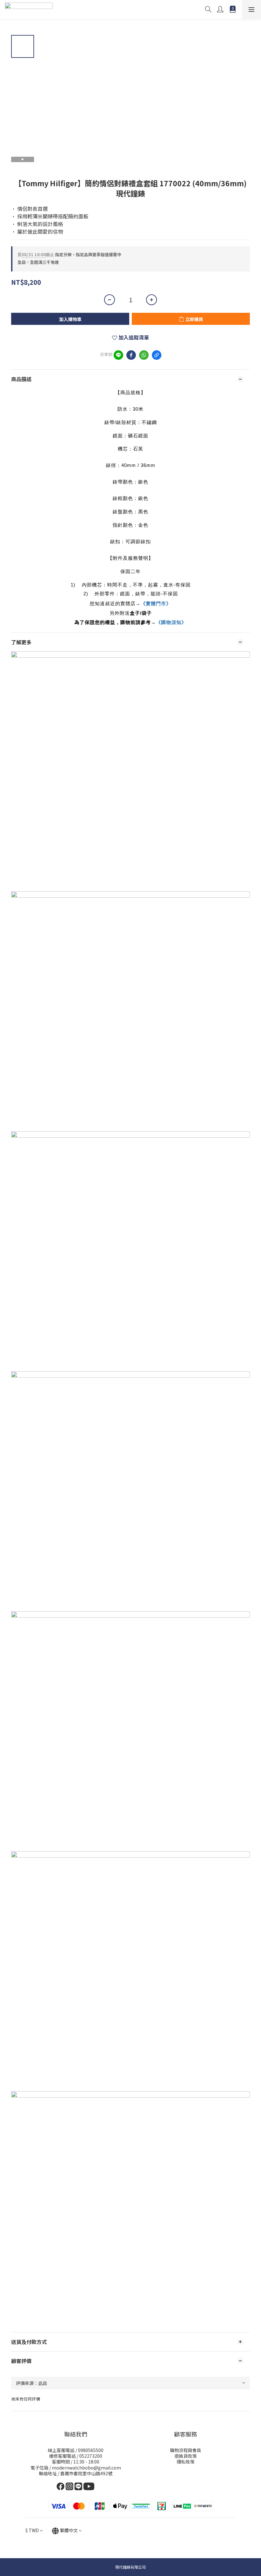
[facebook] (131, 355)
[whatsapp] (144, 355)
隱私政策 (186, 2462)
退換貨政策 (186, 2456)
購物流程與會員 (186, 2450)
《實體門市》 (156, 603)
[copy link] (157, 355)
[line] (118, 355)
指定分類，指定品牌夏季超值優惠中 (69, 254)
